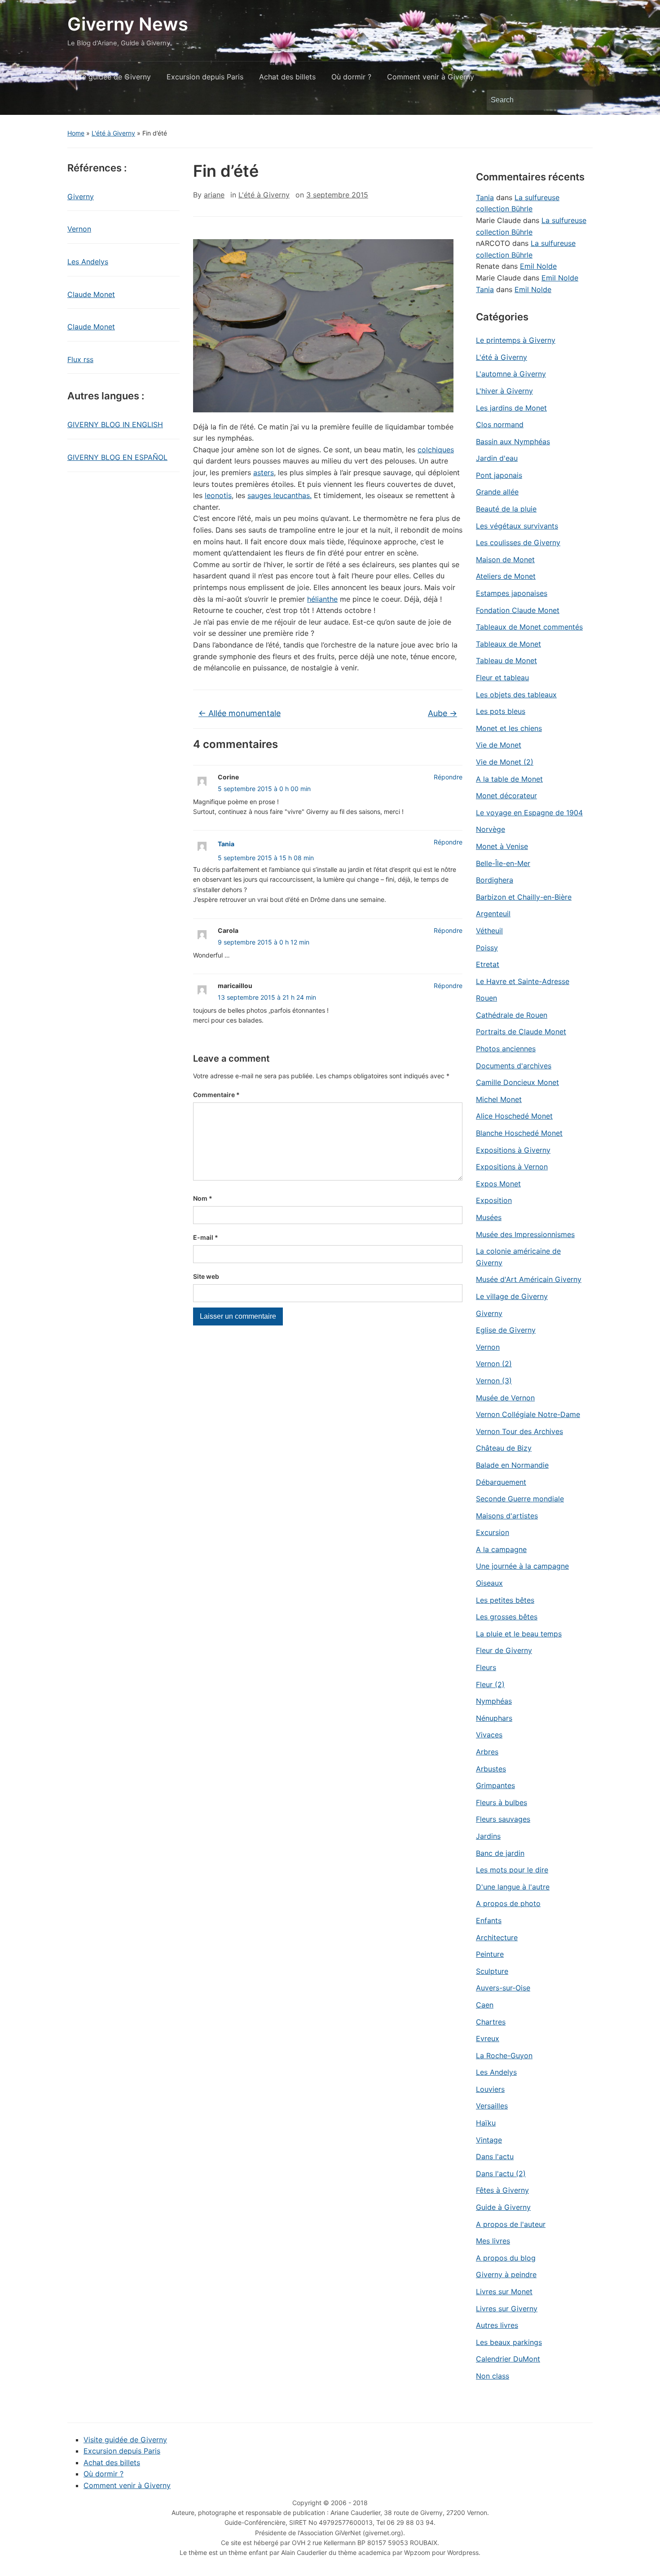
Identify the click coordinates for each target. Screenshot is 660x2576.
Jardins (488, 1836)
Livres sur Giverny (507, 2309)
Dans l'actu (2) (501, 2174)
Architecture (497, 1937)
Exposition (494, 1200)
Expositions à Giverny (513, 1150)
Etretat (488, 964)
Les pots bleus (501, 711)
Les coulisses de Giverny (518, 542)
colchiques (436, 450)
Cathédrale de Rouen (512, 1015)
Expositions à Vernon (512, 1167)
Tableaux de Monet (508, 644)
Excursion (493, 1532)
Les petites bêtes (505, 1600)
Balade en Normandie (512, 1465)
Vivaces (489, 1735)
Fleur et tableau (502, 678)
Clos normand (500, 424)
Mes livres (493, 2241)
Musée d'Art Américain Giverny (529, 1279)
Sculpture (492, 1971)
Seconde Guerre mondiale (520, 1499)
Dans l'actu (495, 2156)
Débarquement (501, 1482)
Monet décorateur (506, 796)
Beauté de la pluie (506, 509)
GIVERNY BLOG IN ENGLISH (115, 424)
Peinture (490, 1954)
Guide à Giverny (503, 2207)
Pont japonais (499, 475)
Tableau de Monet (506, 660)
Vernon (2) (494, 1364)
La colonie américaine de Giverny (518, 1257)
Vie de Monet (499, 745)
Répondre (448, 777)
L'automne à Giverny (511, 374)
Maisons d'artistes (507, 1516)
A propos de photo (508, 1903)
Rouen (486, 998)
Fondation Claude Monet (518, 610)
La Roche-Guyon (504, 2056)
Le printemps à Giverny (516, 340)
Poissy (487, 948)
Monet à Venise (502, 846)
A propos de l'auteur (511, 2224)
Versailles (492, 2106)
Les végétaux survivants (517, 526)
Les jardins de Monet (511, 408)
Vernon (79, 229)
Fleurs (486, 1667)
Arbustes (491, 1769)
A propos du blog (506, 2258)
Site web (206, 1276)
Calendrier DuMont (508, 2359)
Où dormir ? (351, 77)
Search (581, 100)
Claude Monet (91, 294)
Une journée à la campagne (522, 1566)
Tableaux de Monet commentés (529, 627)
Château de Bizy (504, 1448)
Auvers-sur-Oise (503, 1988)
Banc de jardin (500, 1853)
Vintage (489, 2140)
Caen (485, 2005)
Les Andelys (88, 262)
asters (264, 472)
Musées (489, 1217)
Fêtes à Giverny (502, 2190)
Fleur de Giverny (504, 1650)
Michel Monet (499, 1099)
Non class (493, 2376)
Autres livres (497, 2325)
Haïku (486, 2123)
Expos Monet (498, 1184)
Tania (226, 844)
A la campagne (501, 1549)
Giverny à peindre (506, 2274)
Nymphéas (494, 1701)
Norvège (491, 829)
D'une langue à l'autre (513, 1887)
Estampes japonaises (512, 593)
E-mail (206, 1237)
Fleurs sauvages (503, 1819)
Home (76, 133)
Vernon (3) (494, 1381)
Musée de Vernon (505, 1398)
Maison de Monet (505, 560)
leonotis (218, 495)
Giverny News (128, 24)
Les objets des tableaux (516, 695)
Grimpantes (495, 1785)
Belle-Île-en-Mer (503, 863)
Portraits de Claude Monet (521, 1032)
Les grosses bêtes (507, 1617)
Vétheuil (489, 931)
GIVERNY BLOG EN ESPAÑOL (117, 457)
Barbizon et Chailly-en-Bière (524, 897)
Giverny (81, 197)
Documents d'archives (514, 1066)
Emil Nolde (538, 266)
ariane (214, 195)
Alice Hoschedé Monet (514, 1116)
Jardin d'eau (497, 458)
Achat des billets (287, 77)
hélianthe (322, 599)
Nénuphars (494, 1718)
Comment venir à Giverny (431, 77)
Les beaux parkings (509, 2342)
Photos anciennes (506, 1049)
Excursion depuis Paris (205, 77)
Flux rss (80, 359)
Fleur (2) (490, 1684)
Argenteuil (493, 914)
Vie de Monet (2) (505, 762)
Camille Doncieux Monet (517, 1082)
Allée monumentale (240, 713)
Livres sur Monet (504, 2292)
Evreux (488, 2038)
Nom (203, 1198)
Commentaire (216, 1095)
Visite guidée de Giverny (109, 77)
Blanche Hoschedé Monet (519, 1133)
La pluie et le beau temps (519, 1634)
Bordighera (495, 880)
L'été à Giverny (113, 133)
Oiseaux (489, 1583)
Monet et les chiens (509, 728)
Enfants (489, 1920)
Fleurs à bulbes (502, 1802)
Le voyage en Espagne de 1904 (529, 813)
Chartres (491, 2022)
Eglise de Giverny (506, 1330)
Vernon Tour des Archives (519, 1431)
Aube (442, 713)
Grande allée (497, 492)
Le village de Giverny (512, 1296)
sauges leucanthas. (279, 495)
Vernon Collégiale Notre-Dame (528, 1414)
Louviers (490, 2089)
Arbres (487, 1752)
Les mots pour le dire (512, 1870)
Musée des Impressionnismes (525, 1234)
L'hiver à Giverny (504, 391)
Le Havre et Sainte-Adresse (523, 981)
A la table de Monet (509, 779)
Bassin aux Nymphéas (513, 442)
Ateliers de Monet (506, 576)
